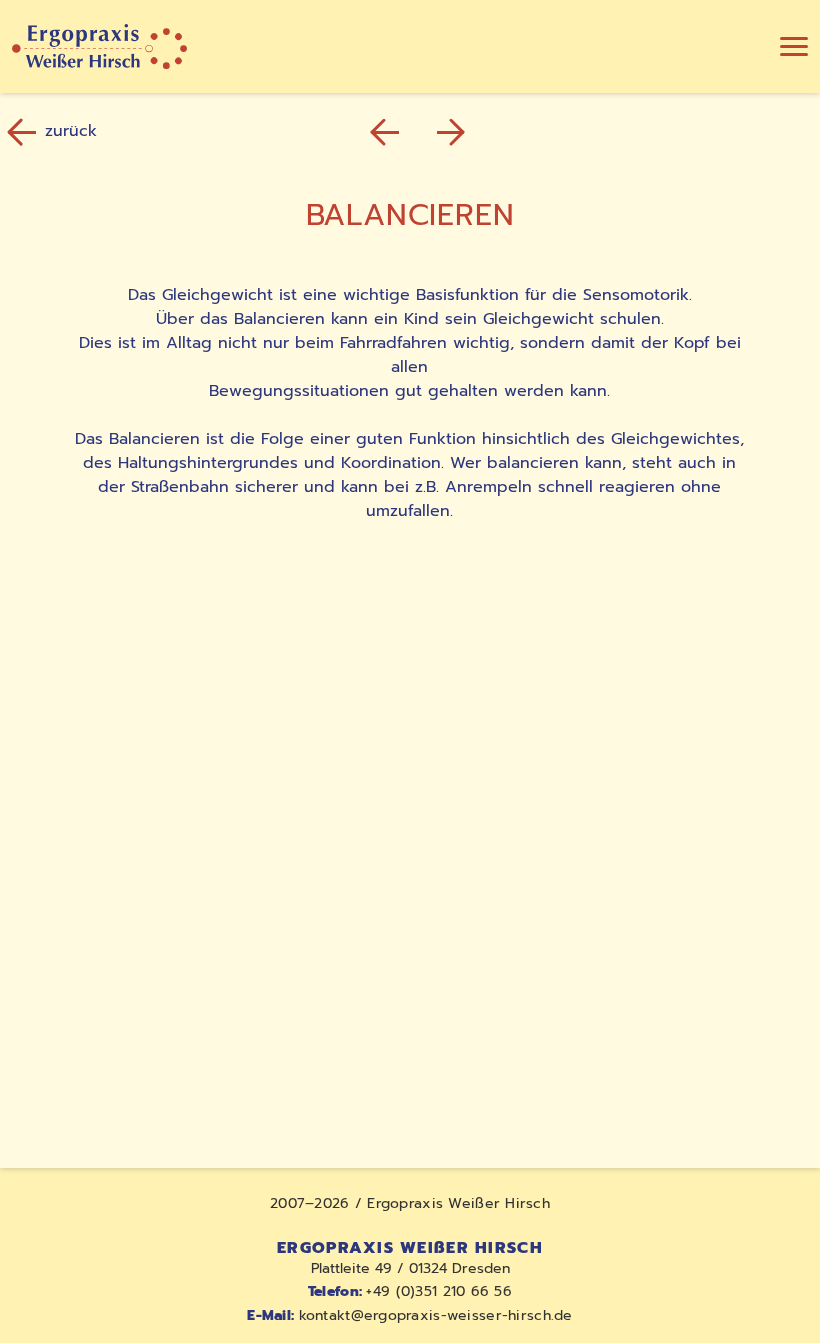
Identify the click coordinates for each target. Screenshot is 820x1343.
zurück (71, 132)
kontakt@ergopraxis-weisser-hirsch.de (409, 1315)
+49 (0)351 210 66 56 (410, 1291)
